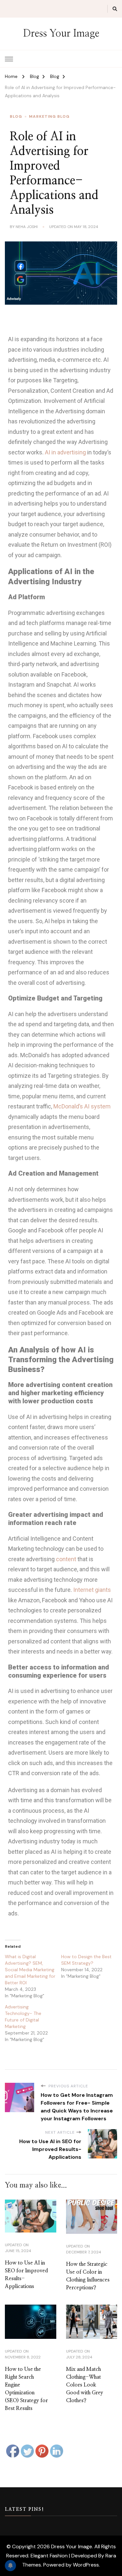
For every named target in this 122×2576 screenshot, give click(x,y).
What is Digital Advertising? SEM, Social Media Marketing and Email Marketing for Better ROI (30, 1970)
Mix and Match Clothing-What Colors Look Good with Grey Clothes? (85, 2385)
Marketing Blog (49, 116)
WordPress (86, 2565)
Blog (16, 116)
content (66, 1559)
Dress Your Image (61, 34)
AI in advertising (65, 452)
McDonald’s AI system (82, 1106)
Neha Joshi (27, 227)
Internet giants (92, 1590)
